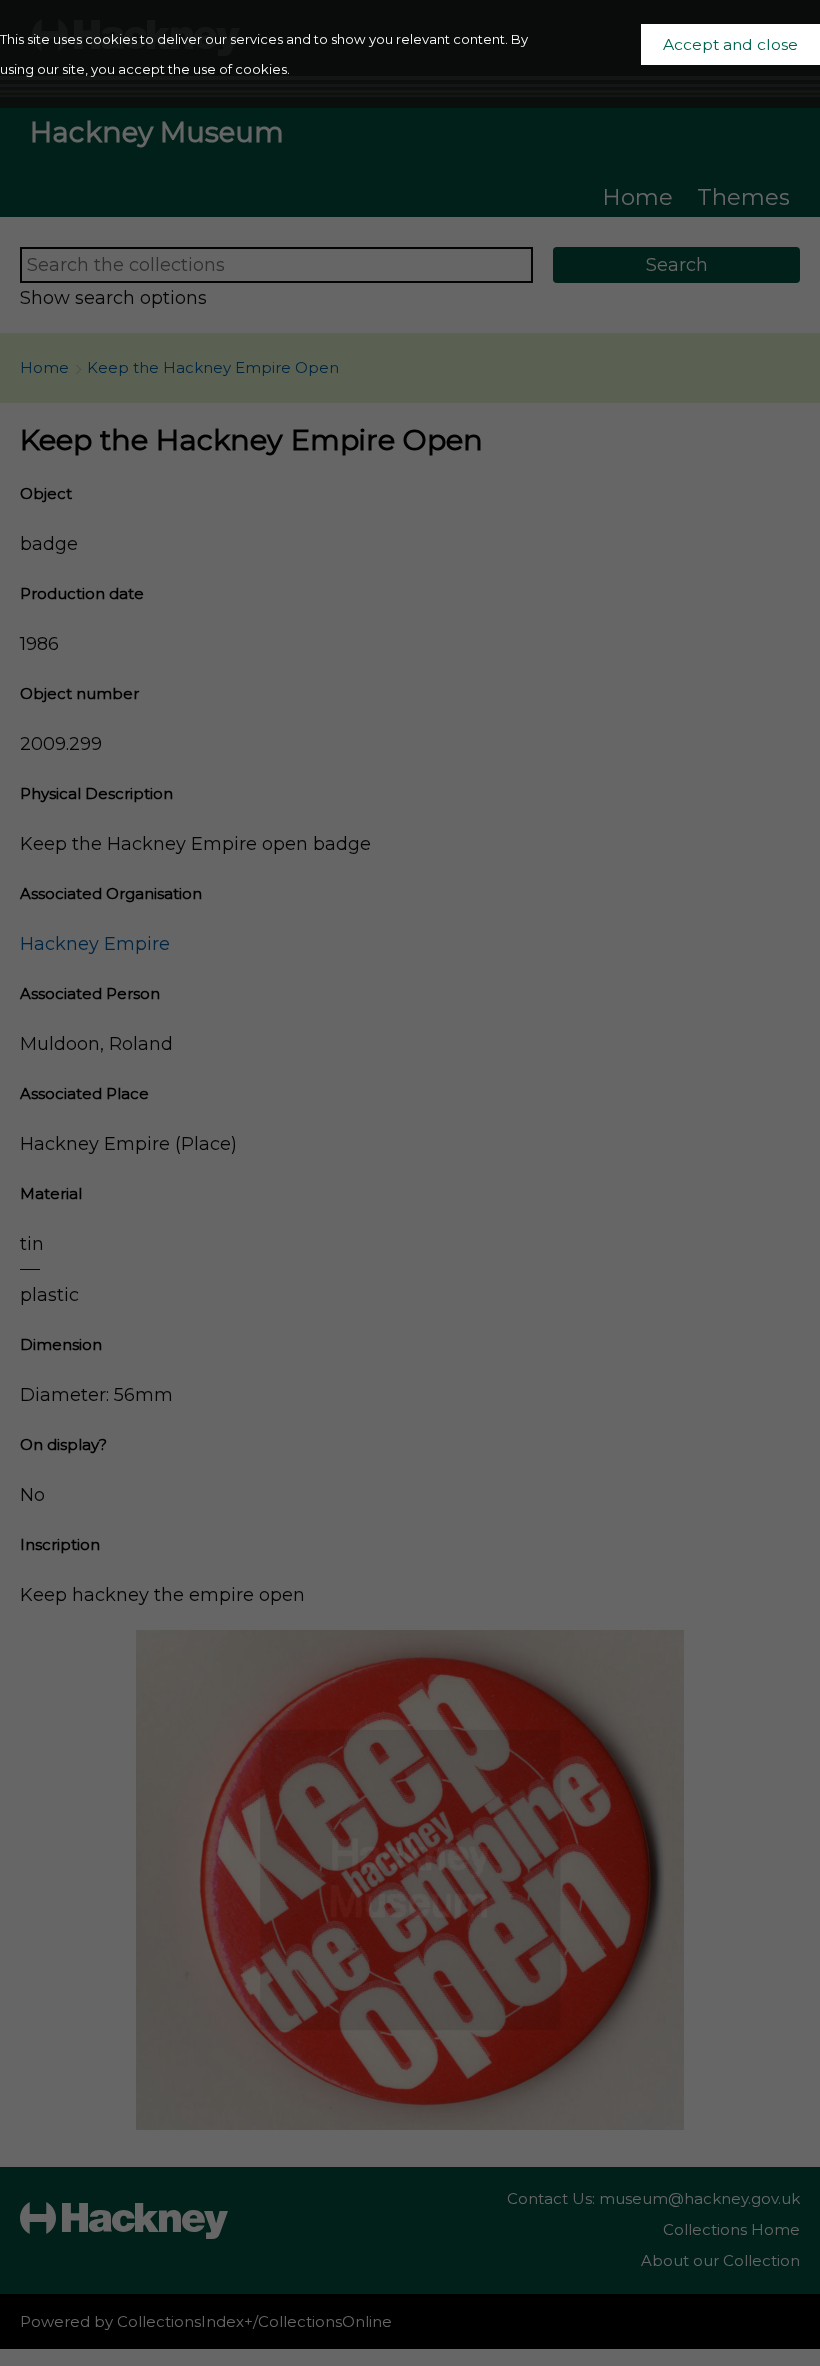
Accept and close (730, 44)
